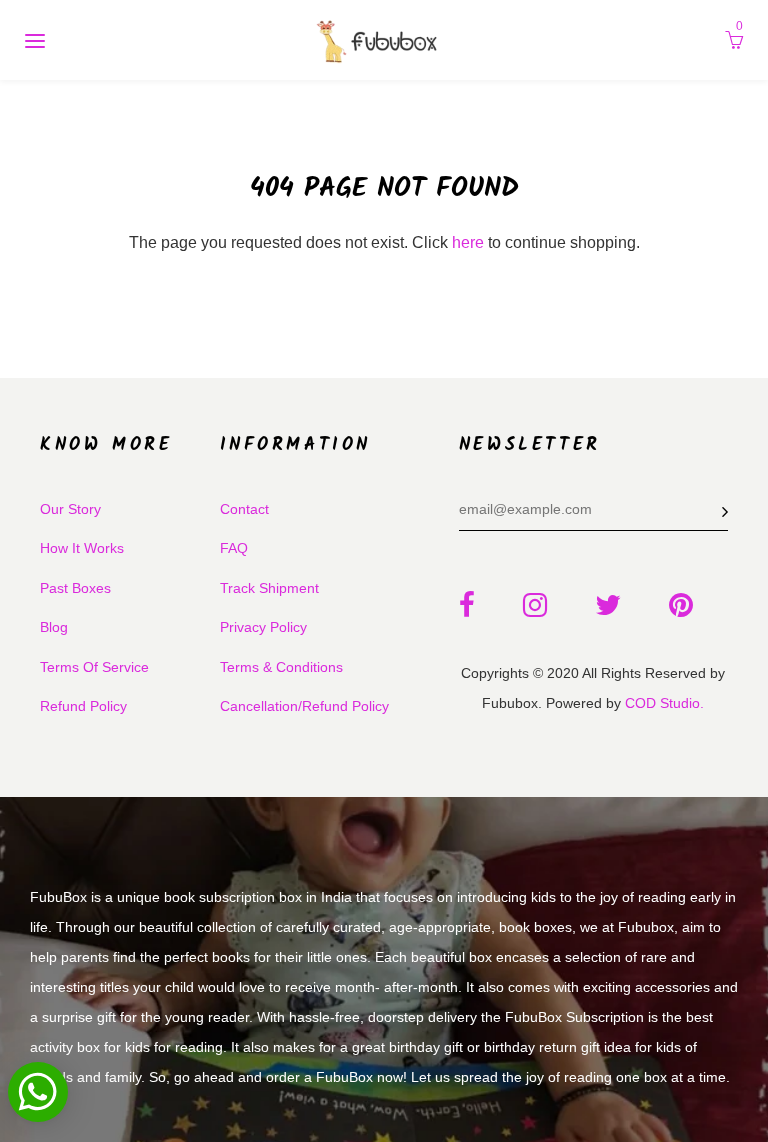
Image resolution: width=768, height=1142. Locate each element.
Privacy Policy (263, 627)
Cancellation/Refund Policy (304, 706)
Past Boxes (75, 588)
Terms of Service (94, 667)
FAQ (234, 548)
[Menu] (35, 40)
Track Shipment (269, 588)
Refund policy (83, 706)
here (468, 242)
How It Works (82, 548)
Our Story (70, 509)
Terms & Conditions (281, 667)
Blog (54, 627)
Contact (244, 509)
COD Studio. (664, 703)
